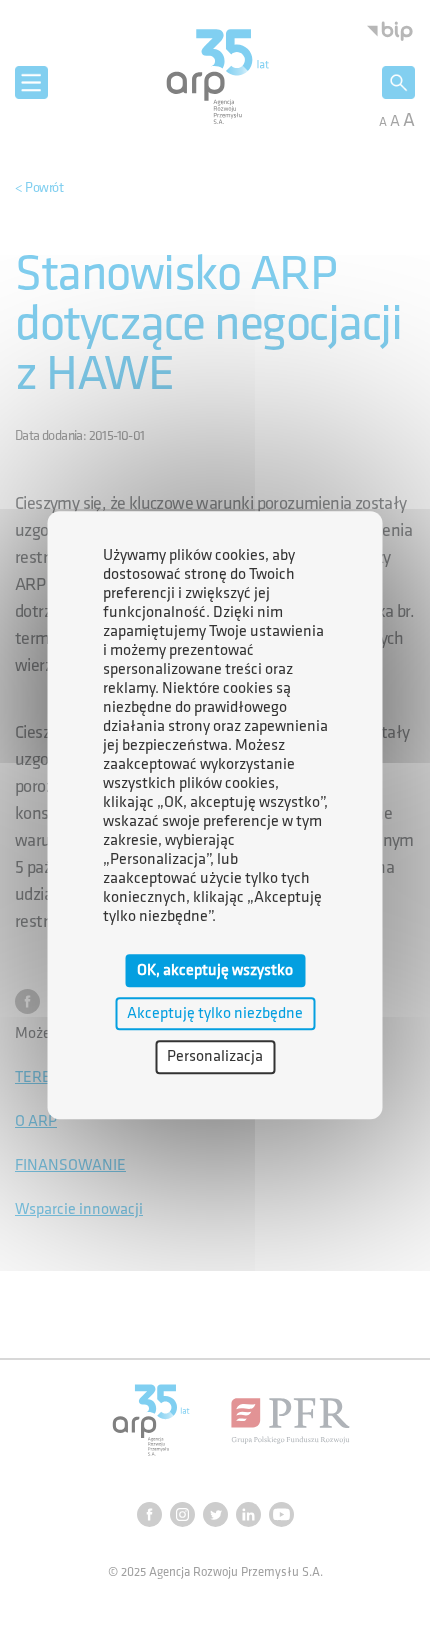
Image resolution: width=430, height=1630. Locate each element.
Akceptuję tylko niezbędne (215, 1013)
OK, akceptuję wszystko (215, 970)
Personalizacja (215, 1057)
